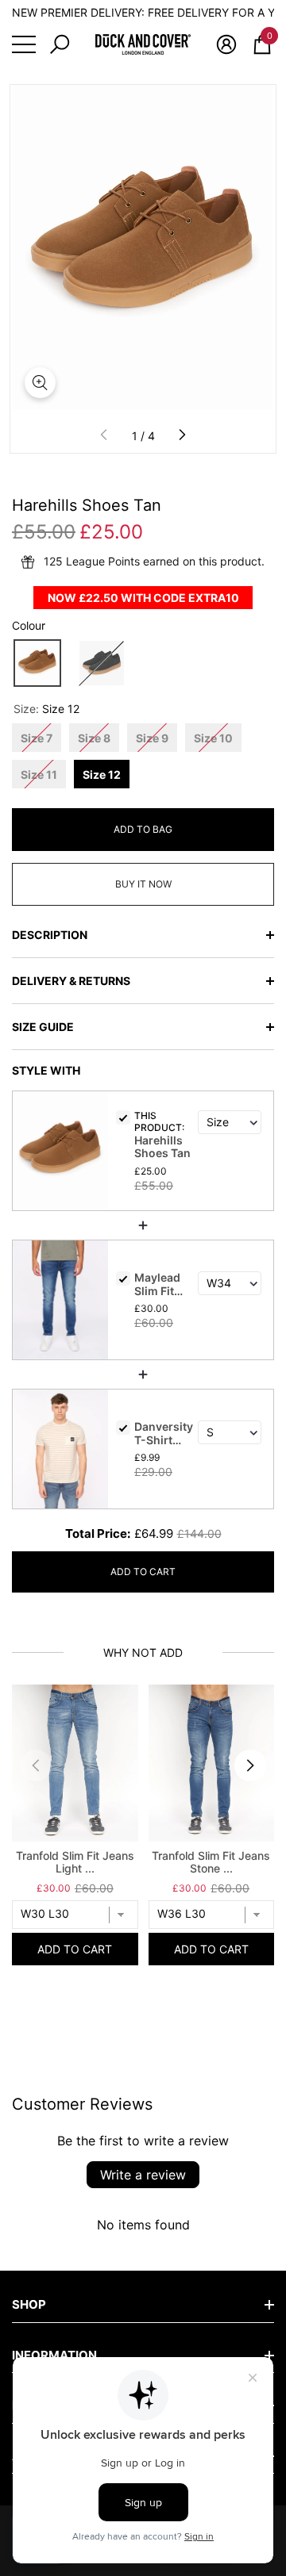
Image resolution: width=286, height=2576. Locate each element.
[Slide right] (182, 435)
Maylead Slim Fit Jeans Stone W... (161, 1286)
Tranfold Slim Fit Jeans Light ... (75, 1862)
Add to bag (143, 829)
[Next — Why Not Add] (250, 1765)
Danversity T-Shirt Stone (164, 1435)
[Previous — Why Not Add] (36, 1765)
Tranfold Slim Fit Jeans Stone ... (211, 1862)
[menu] (24, 44)
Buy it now (143, 884)
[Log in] (226, 44)
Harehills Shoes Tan (162, 1147)
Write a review (143, 2175)
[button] (60, 44)
